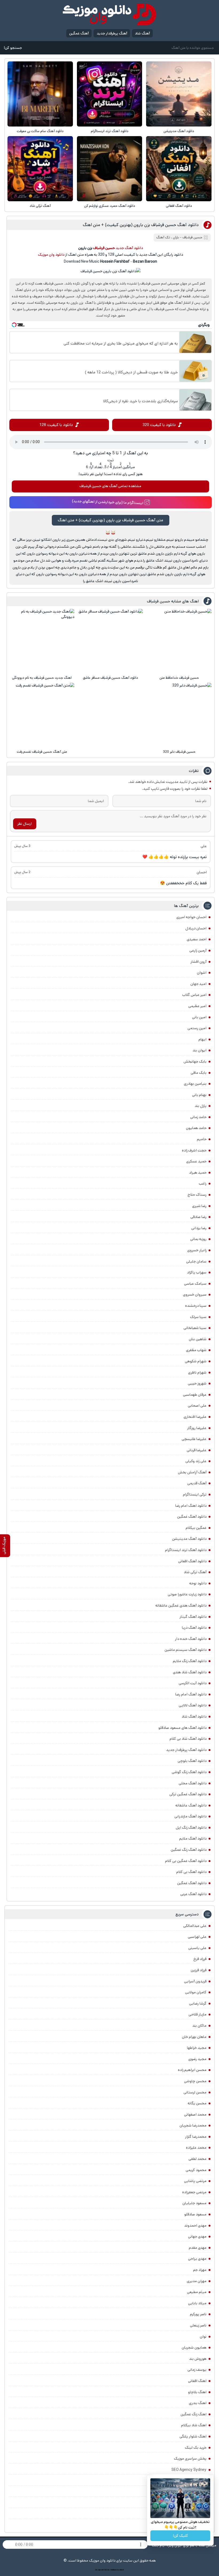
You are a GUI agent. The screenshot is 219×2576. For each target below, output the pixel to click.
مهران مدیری (197, 2281)
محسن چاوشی (195, 2081)
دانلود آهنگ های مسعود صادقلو (182, 1728)
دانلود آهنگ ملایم (193, 1839)
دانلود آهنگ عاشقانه (191, 1805)
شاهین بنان (198, 1339)
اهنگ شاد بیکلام (194, 2425)
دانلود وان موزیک (51, 255)
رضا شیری (199, 1206)
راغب (203, 1184)
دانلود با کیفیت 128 (56, 425)
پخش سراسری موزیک (190, 2459)
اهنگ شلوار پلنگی (193, 2436)
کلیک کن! (180, 2536)
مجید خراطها (197, 2048)
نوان (203, 2337)
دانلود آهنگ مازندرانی (190, 1816)
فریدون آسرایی (195, 1981)
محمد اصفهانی (195, 2115)
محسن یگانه (197, 2103)
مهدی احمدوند (195, 2226)
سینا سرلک (198, 1317)
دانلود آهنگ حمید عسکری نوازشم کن (110, 206)
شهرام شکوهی (196, 1361)
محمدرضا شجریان (193, 2125)
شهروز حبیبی (197, 1383)
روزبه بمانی (198, 1239)
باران (176, 237)
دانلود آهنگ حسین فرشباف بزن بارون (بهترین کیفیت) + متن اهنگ (141, 225)
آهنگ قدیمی (197, 1483)
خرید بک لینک (196, 2448)
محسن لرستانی (195, 2092)
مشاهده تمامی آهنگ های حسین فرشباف (110, 486)
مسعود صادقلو (195, 2214)
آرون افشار (198, 962)
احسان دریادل (196, 928)
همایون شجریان (194, 2348)
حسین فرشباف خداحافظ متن (179, 678)
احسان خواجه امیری (191, 917)
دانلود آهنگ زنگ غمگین (189, 1850)
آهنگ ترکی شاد (40, 206)
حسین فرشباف (192, 237)
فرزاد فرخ (200, 1959)
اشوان (202, 973)
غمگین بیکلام (196, 1528)
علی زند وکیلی (196, 1461)
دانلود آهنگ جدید (129, 248)
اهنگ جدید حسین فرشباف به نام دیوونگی (42, 678)
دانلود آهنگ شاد (194, 1717)
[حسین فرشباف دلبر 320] (179, 715)
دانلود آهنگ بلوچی (192, 1761)
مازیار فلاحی (198, 2014)
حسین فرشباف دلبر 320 (179, 752)
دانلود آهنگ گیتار (193, 1617)
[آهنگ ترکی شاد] (40, 169)
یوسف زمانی (197, 2370)
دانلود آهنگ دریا (194, 1628)
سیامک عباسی (195, 1284)
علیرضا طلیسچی (194, 1439)
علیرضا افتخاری (195, 1417)
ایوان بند (200, 1050)
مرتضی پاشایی (195, 2181)
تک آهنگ (163, 237)
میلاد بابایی (197, 2303)
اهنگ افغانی (197, 2381)
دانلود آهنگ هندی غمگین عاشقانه (181, 1605)
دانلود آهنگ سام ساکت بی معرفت (40, 131)
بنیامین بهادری (195, 1084)
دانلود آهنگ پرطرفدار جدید (186, 1750)
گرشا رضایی (198, 2003)
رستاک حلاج (197, 1195)
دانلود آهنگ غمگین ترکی (188, 1794)
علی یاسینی (197, 1948)
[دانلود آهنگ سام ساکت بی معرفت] (40, 94)
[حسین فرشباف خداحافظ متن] (179, 641)
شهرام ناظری (197, 1372)
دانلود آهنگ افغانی (179, 206)
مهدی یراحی (197, 2259)
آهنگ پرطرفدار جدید (112, 33)
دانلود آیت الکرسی (193, 1683)
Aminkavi (113, 2570)
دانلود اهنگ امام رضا (191, 1506)
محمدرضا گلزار (196, 2137)
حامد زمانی (198, 1117)
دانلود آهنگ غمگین (192, 1517)
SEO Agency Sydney (189, 2470)
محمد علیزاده (196, 2148)
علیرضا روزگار (197, 1428)
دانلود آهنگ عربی (193, 1894)
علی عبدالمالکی (195, 1926)
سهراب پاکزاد (197, 1272)
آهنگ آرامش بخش (192, 1472)
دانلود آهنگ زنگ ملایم (190, 1661)
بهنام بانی (199, 1095)
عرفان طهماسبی (195, 1395)
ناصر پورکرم (198, 2314)
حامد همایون (196, 1128)
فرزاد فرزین (199, 1970)
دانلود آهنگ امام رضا (191, 1694)
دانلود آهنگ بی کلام (191, 1872)
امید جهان (198, 984)
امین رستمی (197, 1028)
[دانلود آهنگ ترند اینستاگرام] (109, 94)
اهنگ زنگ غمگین (193, 2414)
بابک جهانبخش (195, 1062)
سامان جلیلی (196, 1261)
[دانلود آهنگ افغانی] (179, 169)
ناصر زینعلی (198, 2325)
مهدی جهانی (197, 2236)
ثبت (111, 460)
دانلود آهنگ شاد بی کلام (188, 1739)
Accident (120, 2570)
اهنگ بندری (198, 2403)
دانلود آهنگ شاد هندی (190, 1672)
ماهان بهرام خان (194, 2037)
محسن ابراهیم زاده (192, 2070)
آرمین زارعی (198, 950)
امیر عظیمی (197, 1006)
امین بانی (199, 1017)
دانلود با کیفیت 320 (159, 425)
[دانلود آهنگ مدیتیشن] (179, 94)
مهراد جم (200, 2270)
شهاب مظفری (196, 1350)
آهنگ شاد (142, 33)
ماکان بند (199, 2026)
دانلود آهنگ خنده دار (191, 1639)
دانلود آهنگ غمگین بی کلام (186, 1861)
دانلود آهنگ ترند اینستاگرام (110, 131)
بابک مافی (199, 1073)
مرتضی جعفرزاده (194, 2192)
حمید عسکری (196, 1161)
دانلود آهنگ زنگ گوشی (189, 1772)
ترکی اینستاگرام (195, 1494)
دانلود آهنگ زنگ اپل (191, 1828)
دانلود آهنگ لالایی (193, 1705)
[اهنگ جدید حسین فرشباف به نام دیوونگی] (42, 641)
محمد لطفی (198, 2159)
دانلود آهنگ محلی (193, 1783)
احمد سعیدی (197, 939)
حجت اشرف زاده (194, 1150)
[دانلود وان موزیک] (109, 15)
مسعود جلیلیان (194, 2203)
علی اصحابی (197, 1406)
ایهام (202, 1039)
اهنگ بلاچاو (197, 2392)
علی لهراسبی (197, 1937)
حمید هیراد (198, 1173)
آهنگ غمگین (79, 33)
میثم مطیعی (197, 2292)
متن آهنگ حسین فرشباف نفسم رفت (42, 752)
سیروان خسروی (195, 1295)
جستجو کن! (13, 48)
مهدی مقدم (198, 2248)
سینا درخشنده (196, 1306)
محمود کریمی (196, 2170)
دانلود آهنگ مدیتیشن (179, 131)
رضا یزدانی (199, 1228)
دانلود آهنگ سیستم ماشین (185, 1650)
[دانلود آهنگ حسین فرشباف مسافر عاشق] (111, 641)
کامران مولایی (196, 1992)
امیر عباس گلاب (194, 995)
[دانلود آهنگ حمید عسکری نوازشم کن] (109, 169)
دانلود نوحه (198, 1583)
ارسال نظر (25, 824)
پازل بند (201, 1106)
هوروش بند (198, 2359)
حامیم (202, 1139)
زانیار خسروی (197, 1250)
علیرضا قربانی (197, 1450)
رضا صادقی (198, 1217)
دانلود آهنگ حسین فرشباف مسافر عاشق (110, 678)
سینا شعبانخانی (195, 1328)
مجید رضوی (197, 2059)
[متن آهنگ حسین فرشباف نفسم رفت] (42, 715)
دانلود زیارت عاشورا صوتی (187, 1594)
